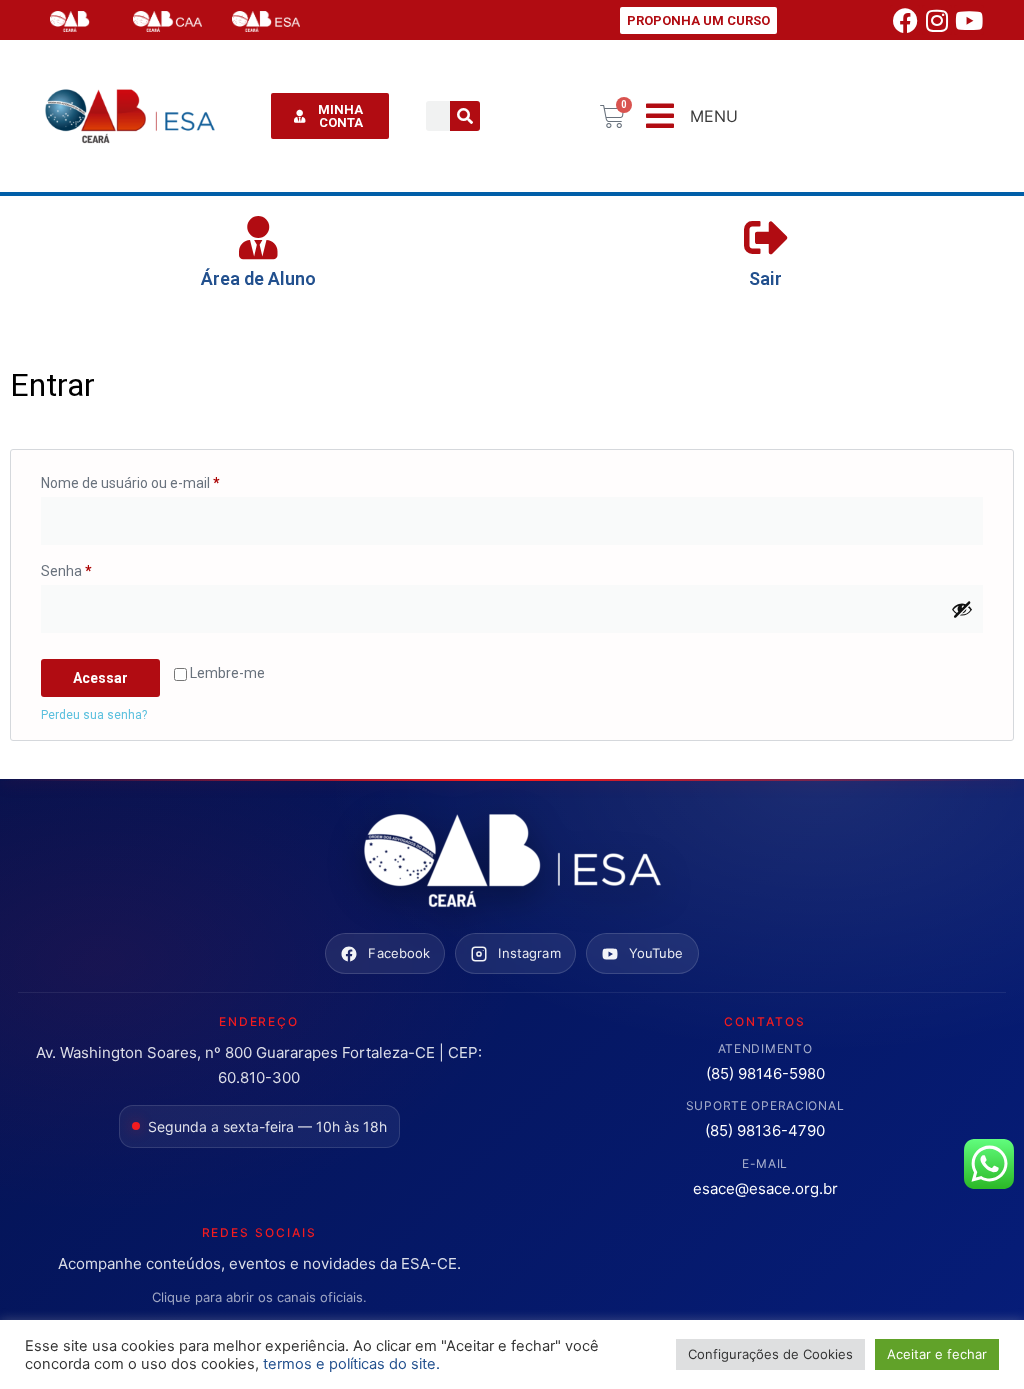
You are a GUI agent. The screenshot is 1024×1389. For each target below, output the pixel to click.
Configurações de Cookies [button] (770, 1354)
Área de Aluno (258, 278)
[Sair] (766, 238)
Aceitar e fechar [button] (937, 1354)
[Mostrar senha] (962, 609)
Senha (101, 568)
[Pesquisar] (465, 116)
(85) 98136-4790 (765, 1130)
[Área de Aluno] (259, 238)
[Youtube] (969, 20)
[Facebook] (905, 20)
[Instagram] (937, 20)
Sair (765, 278)
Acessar (100, 678)
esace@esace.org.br (765, 1188)
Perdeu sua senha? (94, 715)
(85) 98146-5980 (765, 1073)
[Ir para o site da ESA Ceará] (512, 862)
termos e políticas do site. (351, 1364)
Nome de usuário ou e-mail (165, 480)
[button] (689, 116)
